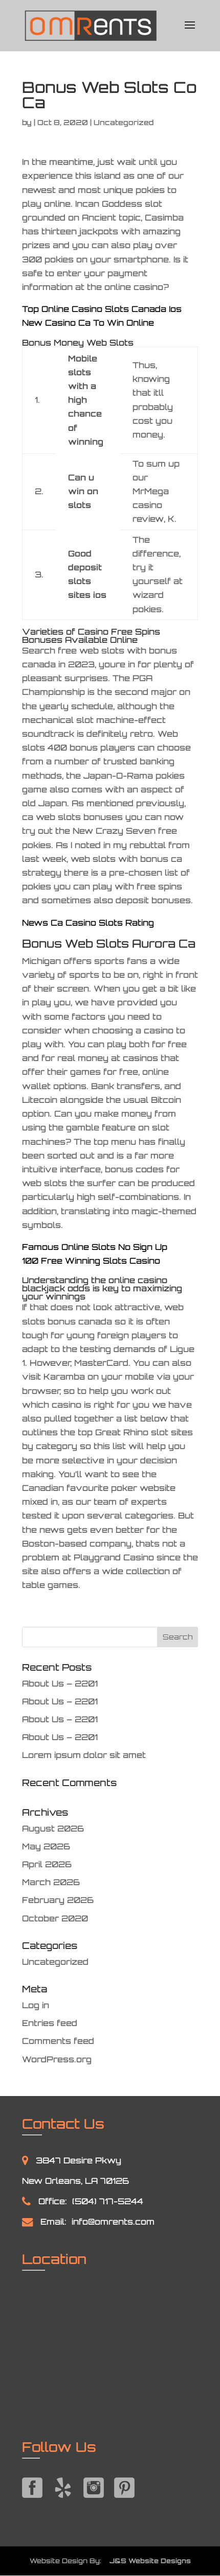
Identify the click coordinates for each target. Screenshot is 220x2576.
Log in (36, 2005)
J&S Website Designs (147, 2561)
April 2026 (47, 1864)
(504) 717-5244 (108, 2201)
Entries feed (50, 2023)
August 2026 (53, 1828)
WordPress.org (57, 2059)
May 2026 (46, 1846)
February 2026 (58, 1900)
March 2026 (51, 1882)
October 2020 (55, 1918)
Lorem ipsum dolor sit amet (84, 1755)
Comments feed (58, 2041)
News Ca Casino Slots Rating (88, 923)
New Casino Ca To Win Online (88, 323)
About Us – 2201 (60, 1683)
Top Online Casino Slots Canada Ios (102, 309)
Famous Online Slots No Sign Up (95, 1247)
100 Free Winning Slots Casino (91, 1261)
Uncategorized (55, 1962)
